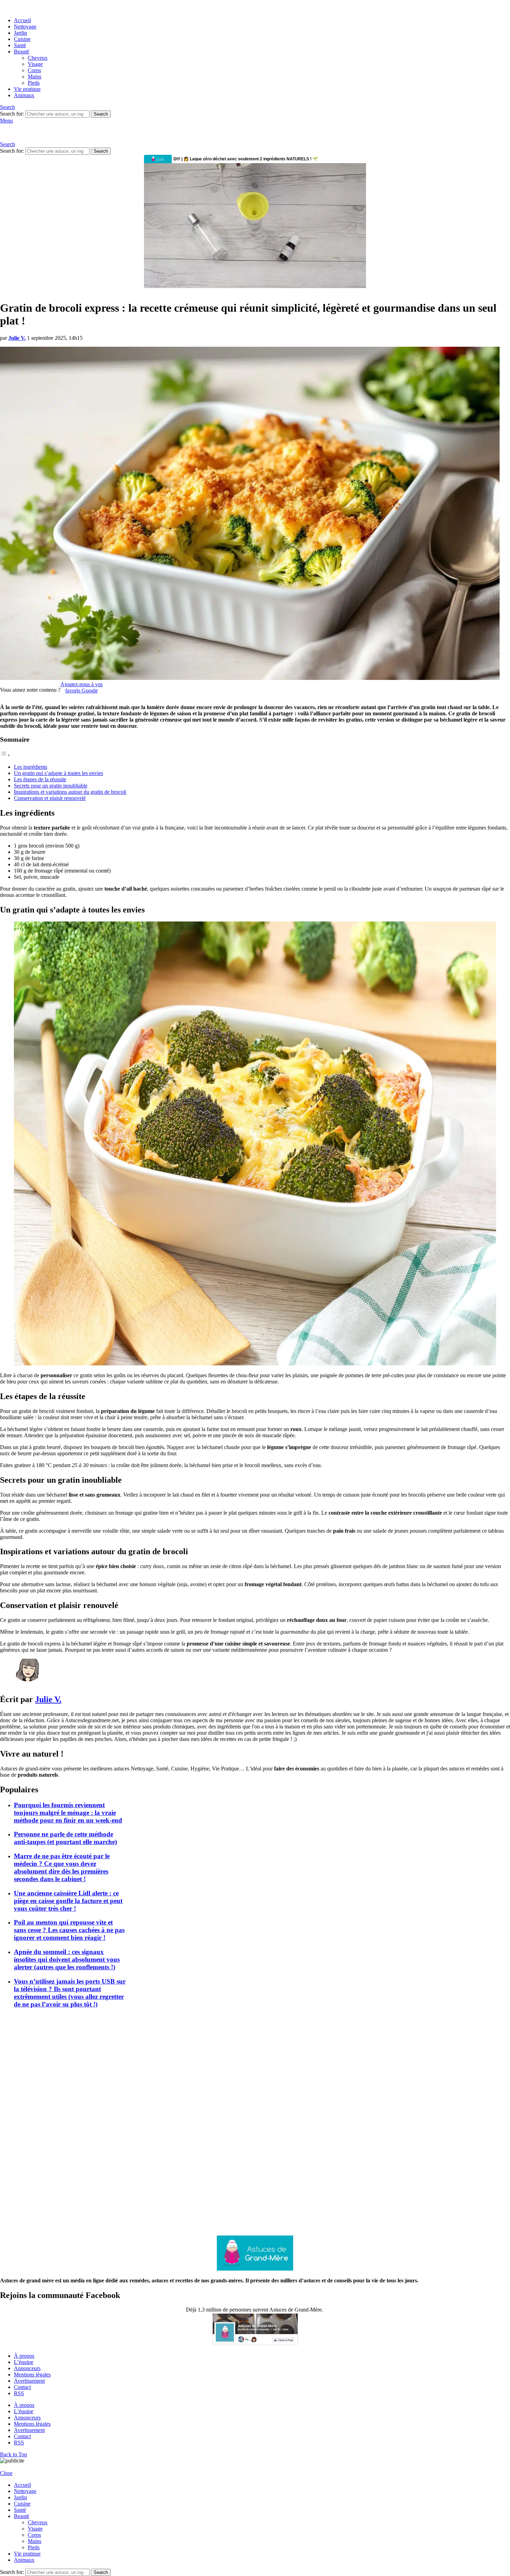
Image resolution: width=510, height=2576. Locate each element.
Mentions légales (32, 2375)
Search (101, 114)
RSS (19, 2393)
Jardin (20, 33)
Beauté (22, 52)
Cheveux (38, 58)
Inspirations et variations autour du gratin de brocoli (70, 792)
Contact (22, 2387)
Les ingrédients (31, 767)
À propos (24, 2356)
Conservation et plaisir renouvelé (50, 798)
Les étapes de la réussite (40, 779)
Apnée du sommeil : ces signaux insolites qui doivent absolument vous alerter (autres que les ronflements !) (67, 1959)
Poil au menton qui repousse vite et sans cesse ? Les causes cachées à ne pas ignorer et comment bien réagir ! (69, 1930)
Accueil (22, 20)
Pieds (34, 83)
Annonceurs (27, 2368)
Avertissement (29, 2381)
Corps (34, 70)
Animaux (24, 95)
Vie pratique (27, 89)
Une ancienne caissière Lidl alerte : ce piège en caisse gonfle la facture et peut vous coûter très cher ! (68, 1901)
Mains (35, 77)
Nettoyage (25, 27)
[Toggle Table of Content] (5, 755)
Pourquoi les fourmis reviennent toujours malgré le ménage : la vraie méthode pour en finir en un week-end (68, 1813)
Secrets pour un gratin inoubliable (51, 786)
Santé (20, 45)
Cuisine (22, 39)
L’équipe (24, 2362)
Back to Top (14, 2454)
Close (6, 2473)
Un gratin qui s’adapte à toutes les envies (58, 773)
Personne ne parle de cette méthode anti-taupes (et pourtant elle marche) (65, 1838)
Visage (35, 64)
